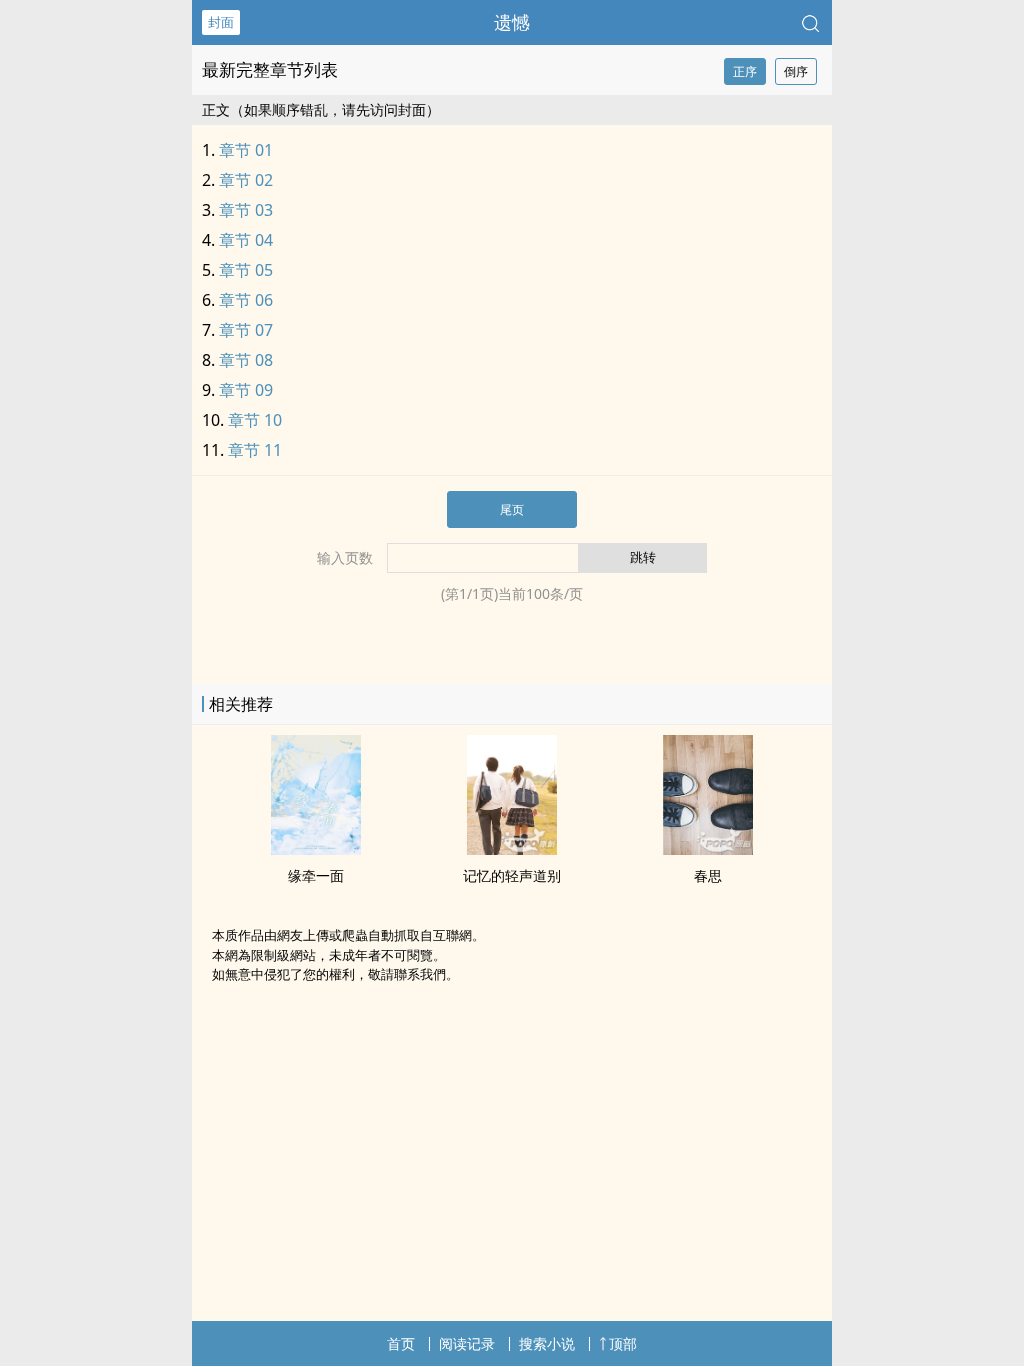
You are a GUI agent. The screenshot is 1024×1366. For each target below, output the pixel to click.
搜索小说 (547, 1343)
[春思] (708, 849)
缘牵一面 (316, 875)
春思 (708, 875)
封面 (221, 22)
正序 (745, 71)
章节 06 (246, 300)
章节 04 (246, 240)
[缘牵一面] (316, 849)
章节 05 (246, 270)
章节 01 (246, 150)
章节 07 (246, 330)
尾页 (512, 509)
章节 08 (246, 360)
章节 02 (246, 180)
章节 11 (255, 450)
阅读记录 (467, 1343)
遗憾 (512, 22)
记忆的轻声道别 (512, 875)
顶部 (623, 1343)
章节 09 (246, 390)
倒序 (796, 71)
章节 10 (255, 420)
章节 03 (246, 210)
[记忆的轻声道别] (512, 849)
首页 (401, 1343)
